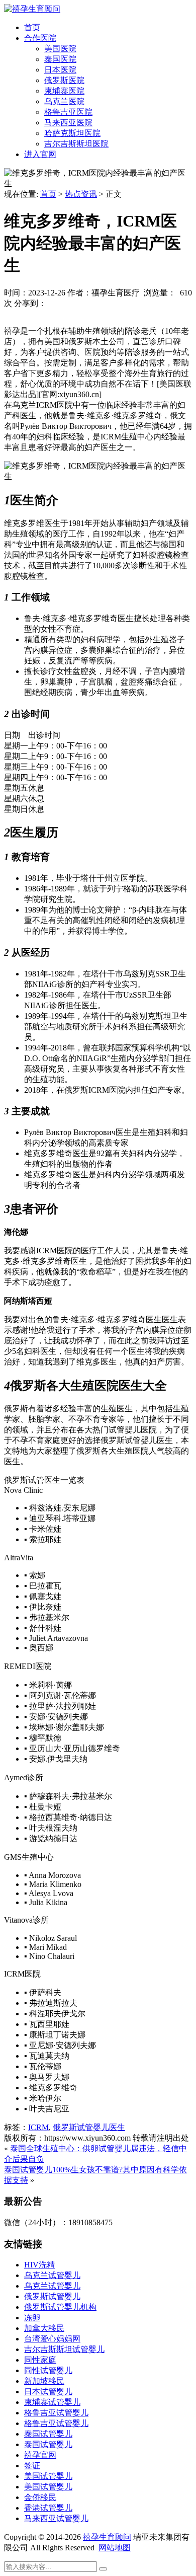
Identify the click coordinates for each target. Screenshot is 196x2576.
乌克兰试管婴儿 (52, 2275)
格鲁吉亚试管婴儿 (56, 2413)
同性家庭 (40, 2360)
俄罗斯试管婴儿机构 (60, 2307)
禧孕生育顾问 (107, 2537)
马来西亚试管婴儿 (56, 2518)
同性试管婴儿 (48, 2370)
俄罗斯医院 (64, 80)
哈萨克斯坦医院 (72, 133)
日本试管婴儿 (48, 2392)
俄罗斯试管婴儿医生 (89, 2127)
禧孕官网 (40, 2455)
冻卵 (32, 2318)
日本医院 (60, 70)
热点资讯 (81, 194)
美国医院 (60, 49)
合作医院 (40, 38)
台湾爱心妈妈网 (52, 2339)
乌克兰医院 (64, 101)
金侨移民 (40, 2497)
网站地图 (115, 2548)
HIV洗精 (39, 2265)
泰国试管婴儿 (48, 2434)
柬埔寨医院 (64, 91)
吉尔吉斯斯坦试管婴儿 (64, 2349)
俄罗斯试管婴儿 (52, 2296)
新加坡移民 (44, 2381)
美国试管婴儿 (48, 2476)
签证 (32, 2466)
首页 (32, 27)
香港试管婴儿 (48, 2508)
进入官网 (40, 154)
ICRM (38, 2127)
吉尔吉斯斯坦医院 (76, 144)
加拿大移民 (44, 2328)
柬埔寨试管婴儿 (52, 2402)
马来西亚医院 (68, 123)
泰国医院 (60, 59)
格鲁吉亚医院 (68, 112)
